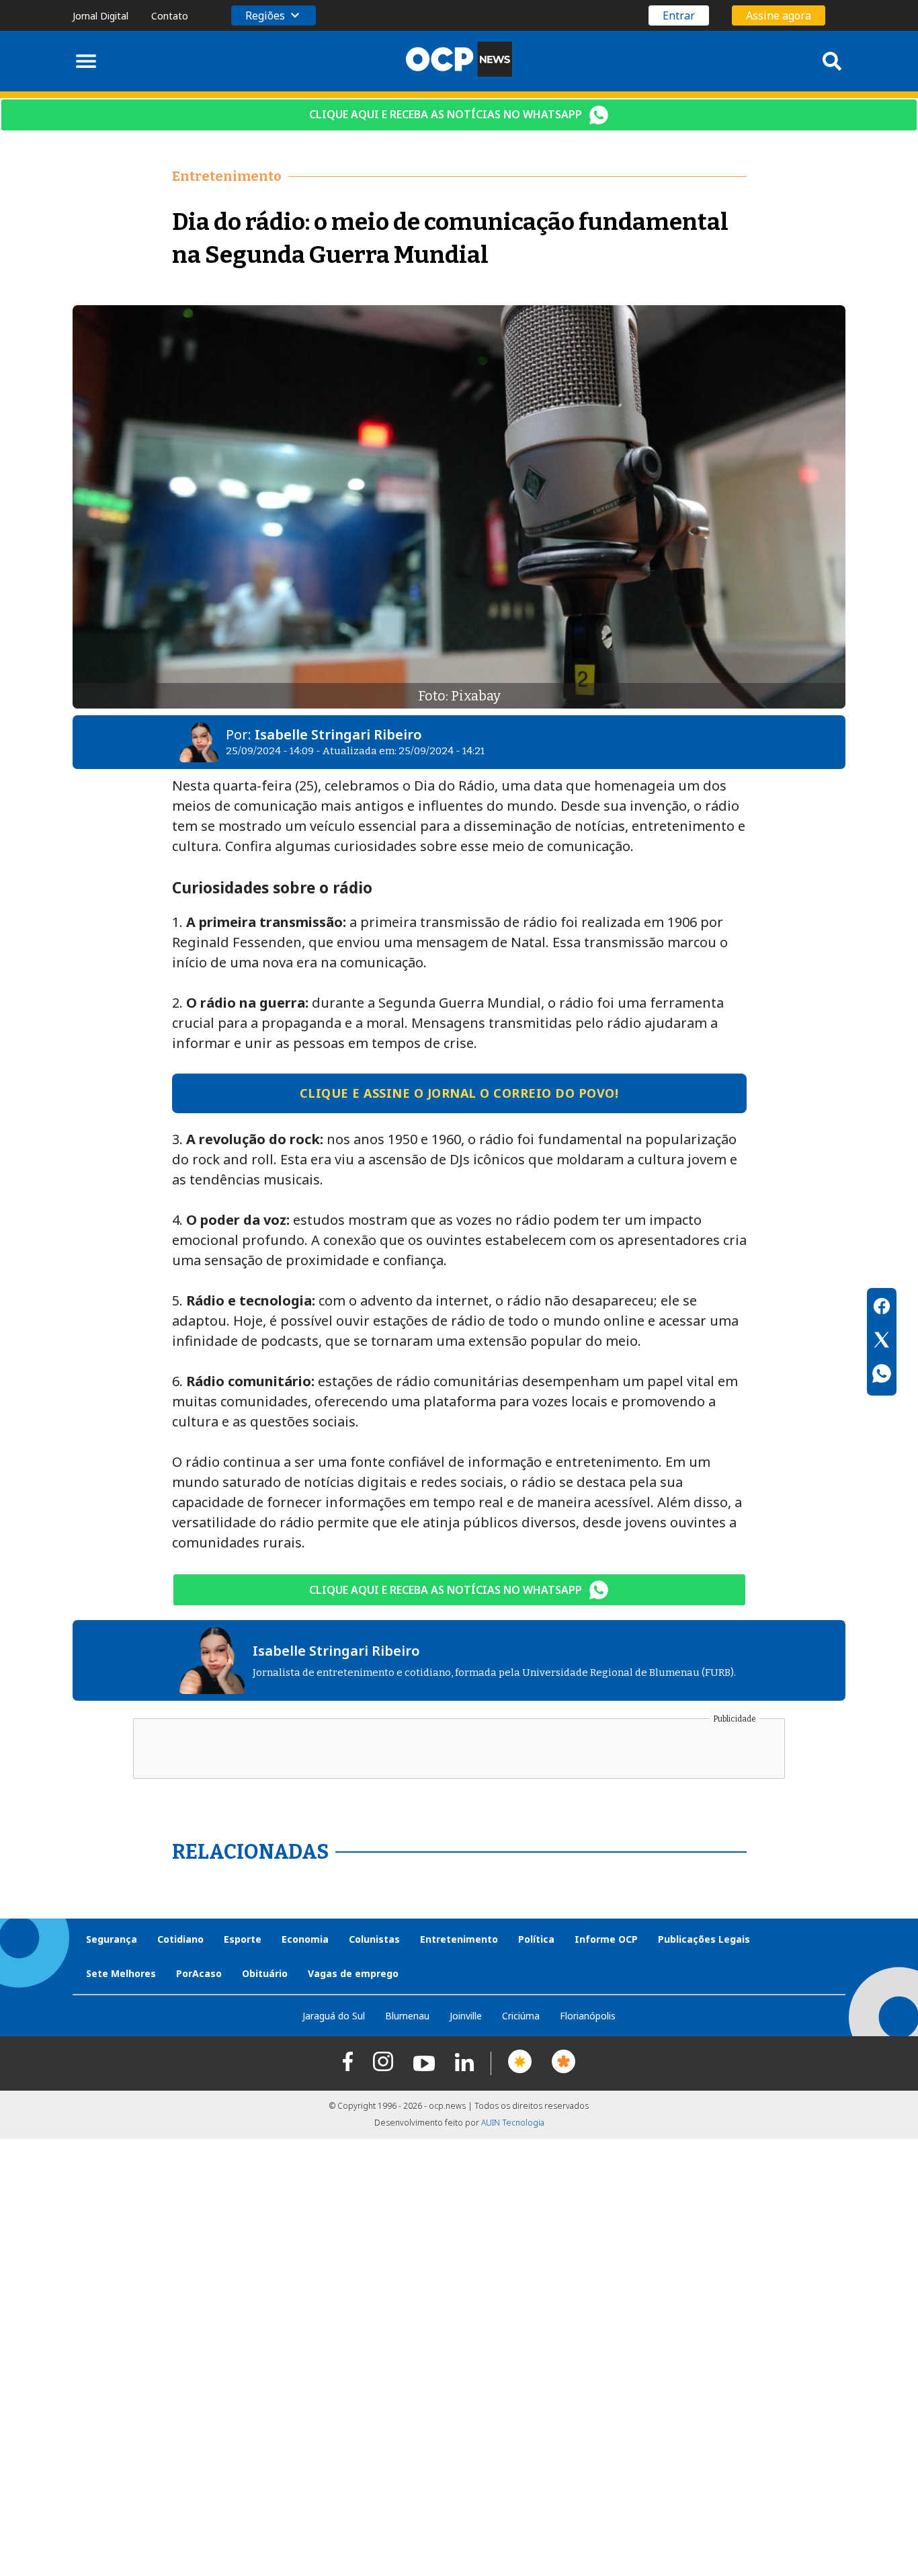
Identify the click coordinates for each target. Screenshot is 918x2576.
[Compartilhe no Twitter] (882, 1342)
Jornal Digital (100, 16)
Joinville (466, 2016)
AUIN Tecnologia (513, 2123)
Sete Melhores (121, 1973)
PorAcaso (199, 1973)
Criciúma (521, 2016)
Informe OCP (606, 1939)
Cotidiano (180, 1939)
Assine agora (779, 15)
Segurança (112, 1939)
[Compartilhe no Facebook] (882, 1308)
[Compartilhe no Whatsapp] (882, 1375)
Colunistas (374, 1939)
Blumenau (407, 2016)
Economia (305, 1939)
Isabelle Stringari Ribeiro (338, 734)
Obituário (265, 1973)
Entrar (679, 15)
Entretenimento (459, 1939)
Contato (170, 16)
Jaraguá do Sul (334, 2016)
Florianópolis (588, 2016)
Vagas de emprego (353, 1973)
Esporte (243, 1939)
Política (536, 1939)
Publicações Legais (704, 1939)
